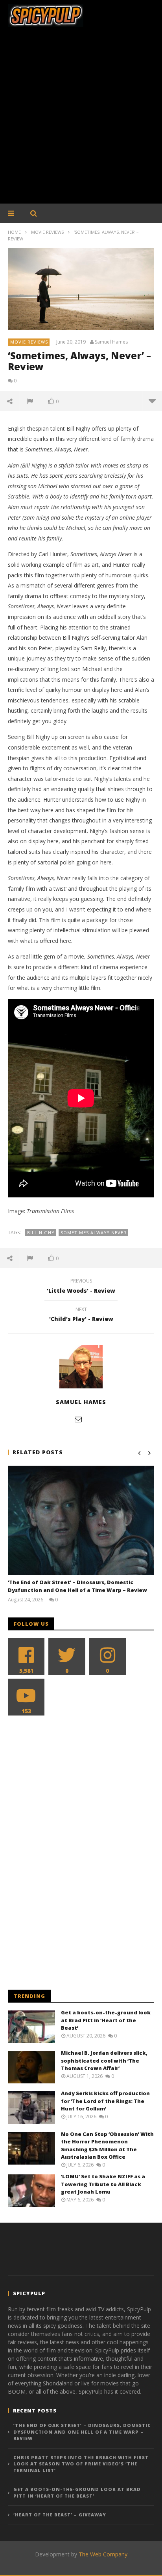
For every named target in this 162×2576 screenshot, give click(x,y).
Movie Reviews (47, 232)
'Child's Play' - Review (81, 1315)
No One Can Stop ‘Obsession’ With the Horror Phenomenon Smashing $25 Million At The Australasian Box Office (107, 2146)
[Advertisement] (81, 119)
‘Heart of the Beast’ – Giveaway (60, 2515)
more (152, 401)
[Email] (78, 1419)
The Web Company (103, 2554)
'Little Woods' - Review (81, 1287)
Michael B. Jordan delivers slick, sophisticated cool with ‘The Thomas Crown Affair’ (104, 2060)
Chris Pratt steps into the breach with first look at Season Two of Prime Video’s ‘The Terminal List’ (81, 2464)
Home (14, 232)
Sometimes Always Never (94, 1233)
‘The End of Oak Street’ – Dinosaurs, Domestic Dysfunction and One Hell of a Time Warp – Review (77, 1586)
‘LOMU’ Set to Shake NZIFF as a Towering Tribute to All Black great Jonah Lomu (103, 2184)
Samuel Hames (111, 342)
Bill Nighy (41, 1233)
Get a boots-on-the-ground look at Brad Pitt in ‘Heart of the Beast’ (106, 2020)
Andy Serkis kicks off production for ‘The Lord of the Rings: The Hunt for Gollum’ (105, 2101)
